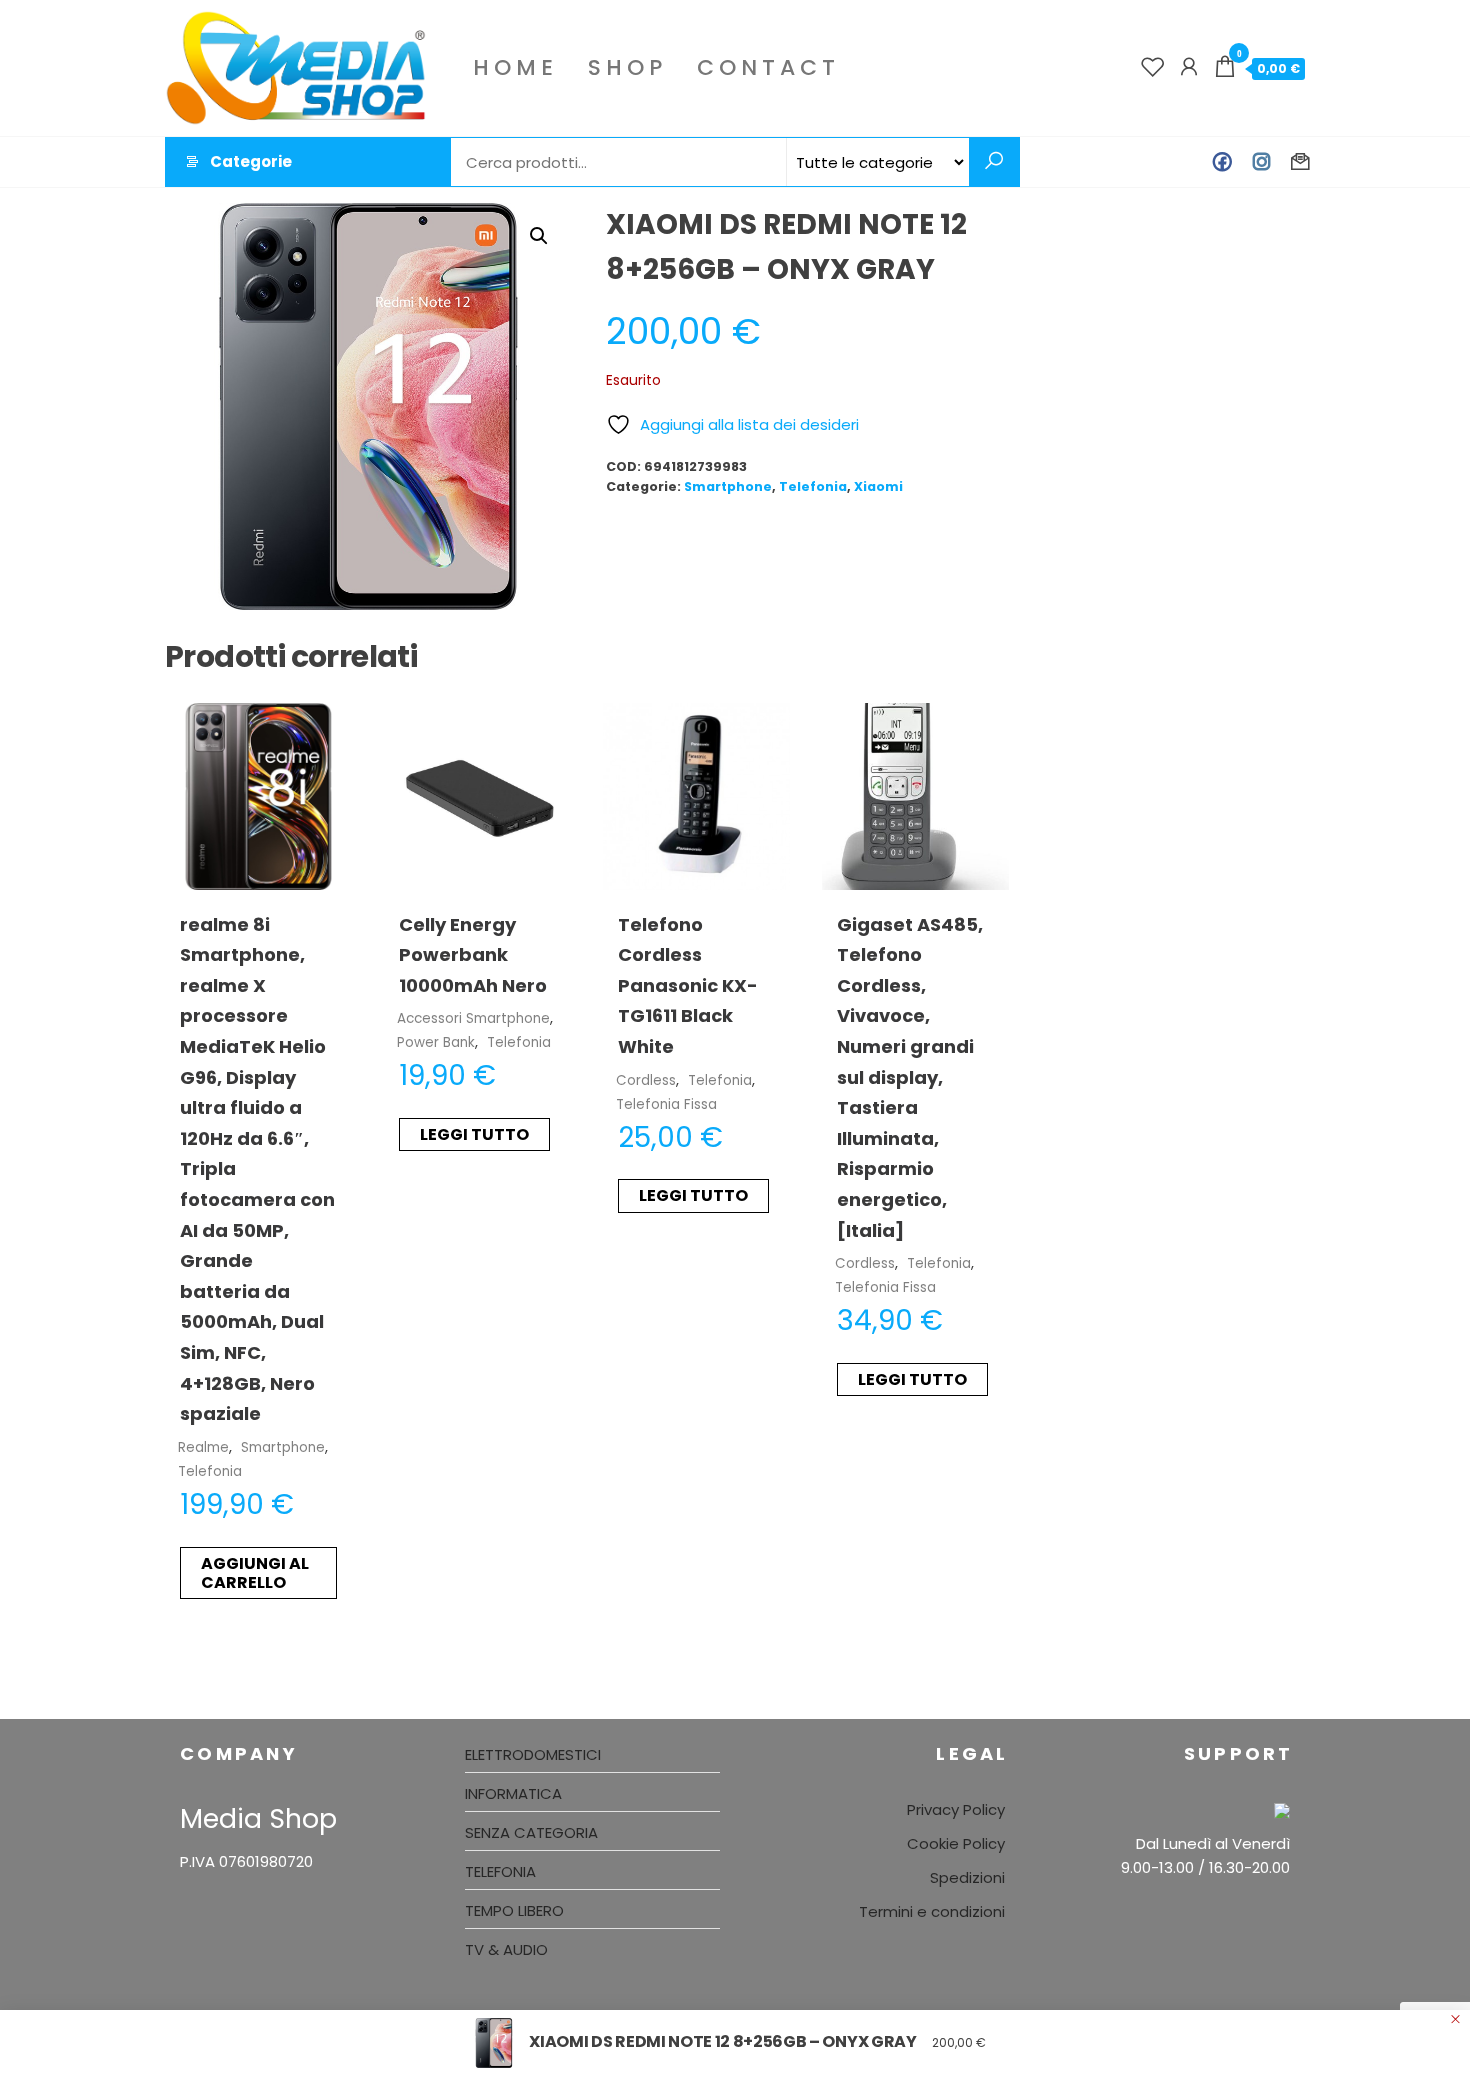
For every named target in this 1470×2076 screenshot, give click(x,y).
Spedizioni (967, 1877)
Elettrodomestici (533, 1754)
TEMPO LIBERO (514, 1910)
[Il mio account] (1189, 67)
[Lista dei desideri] (1153, 67)
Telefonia (813, 486)
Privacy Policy (956, 1809)
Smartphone (728, 486)
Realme (203, 1447)
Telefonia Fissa (666, 1104)
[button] (539, 236)
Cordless (646, 1080)
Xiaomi (878, 486)
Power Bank (436, 1042)
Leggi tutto (474, 1134)
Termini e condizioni (932, 1911)
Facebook (1222, 162)
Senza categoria (531, 1832)
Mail (1300, 162)
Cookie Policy (956, 1843)
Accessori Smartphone (473, 1018)
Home (515, 67)
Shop (627, 67)
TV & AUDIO (506, 1949)
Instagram (1261, 162)
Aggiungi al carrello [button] (255, 1573)
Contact (768, 67)
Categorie (251, 161)
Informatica (513, 1793)
